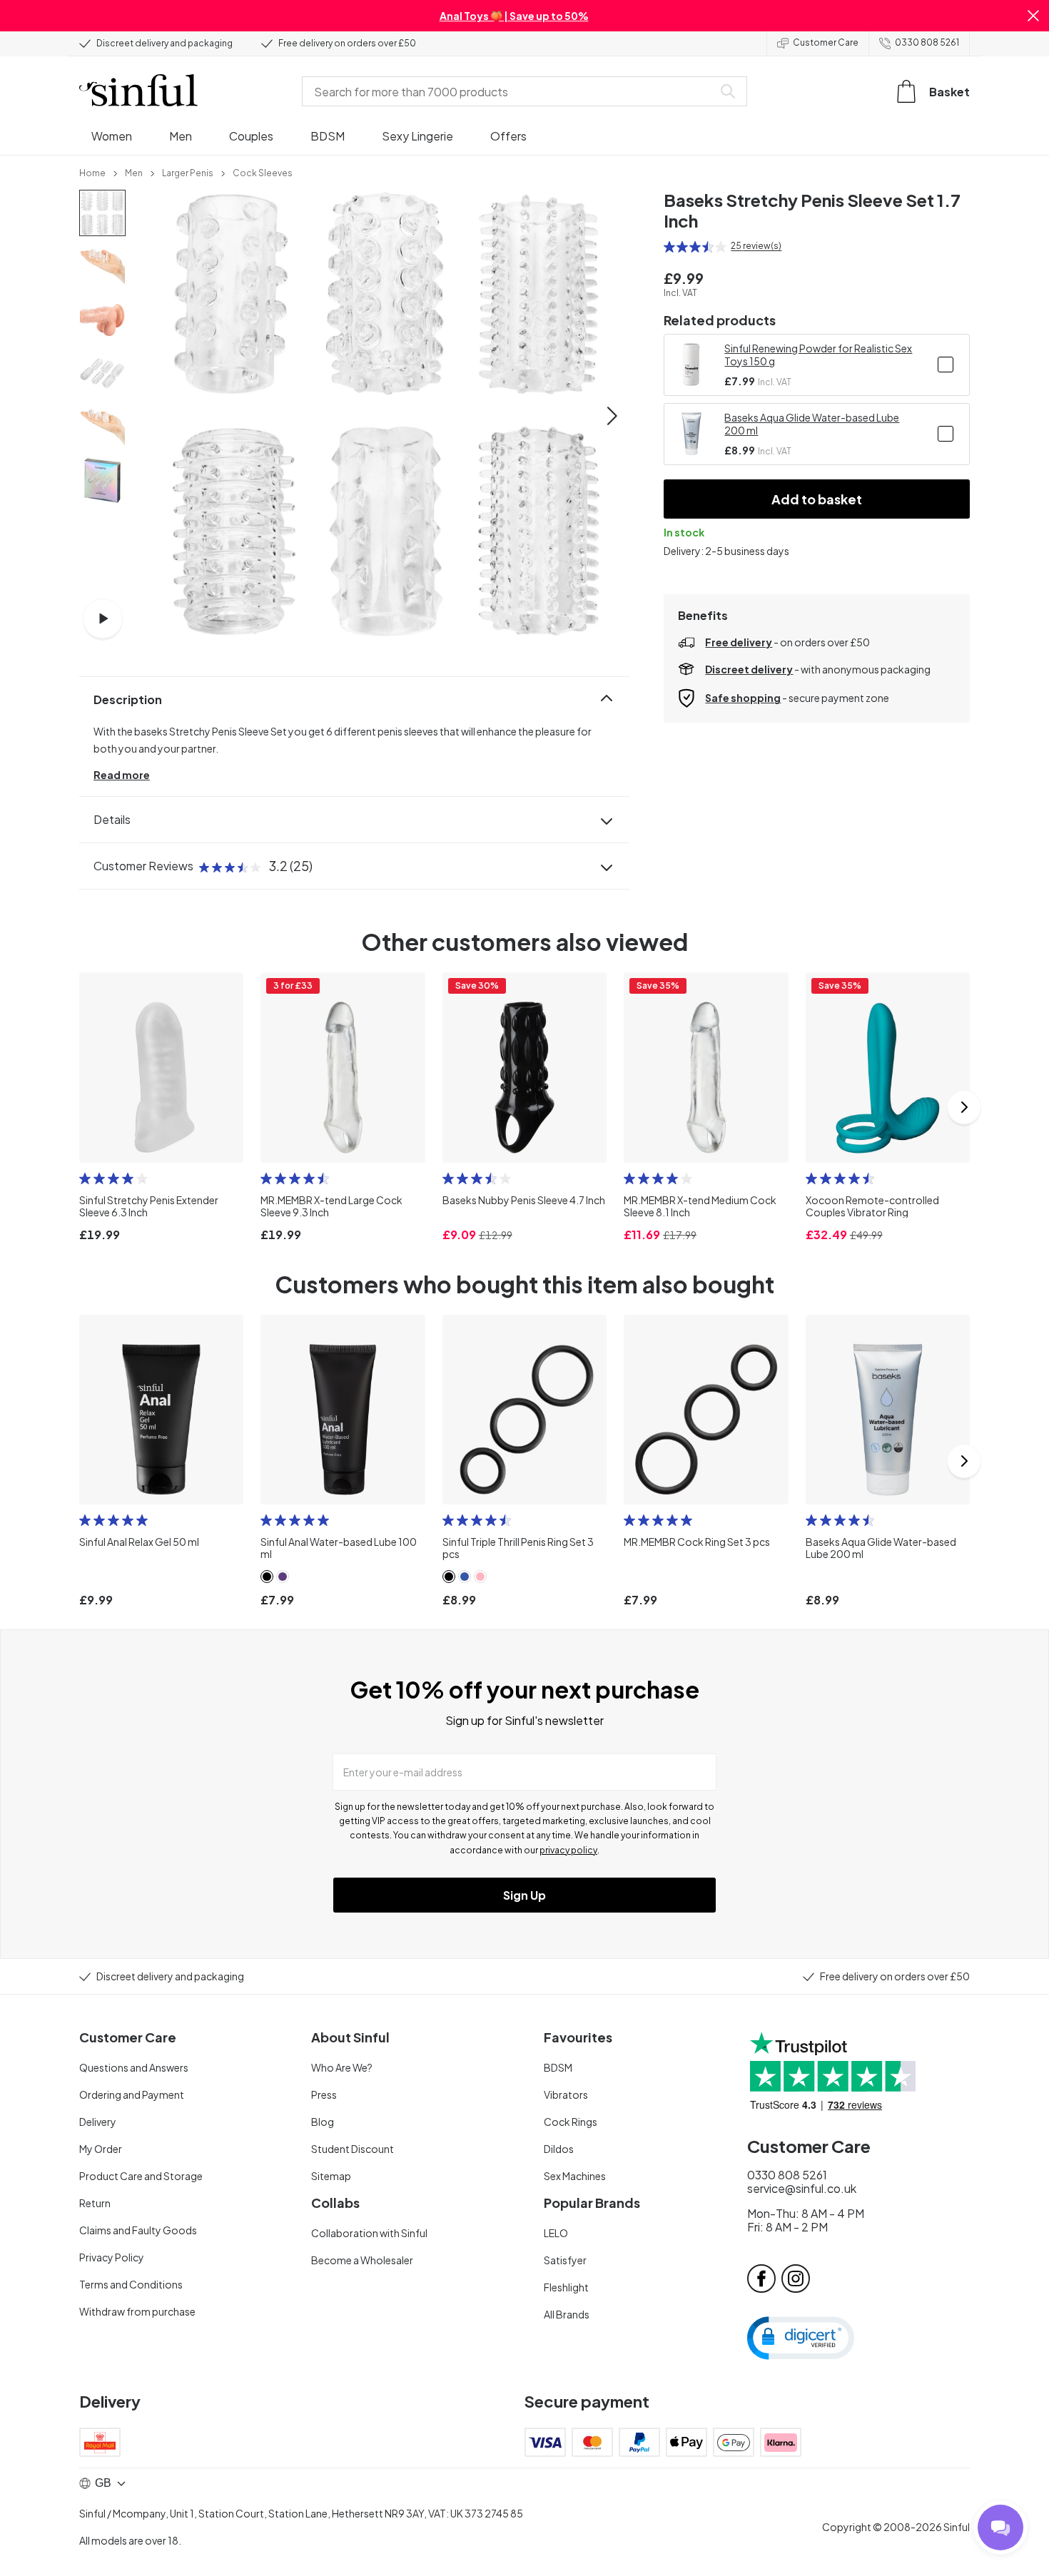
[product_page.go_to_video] (103, 618)
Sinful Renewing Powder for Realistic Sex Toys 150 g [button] (818, 355)
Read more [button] (122, 775)
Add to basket (817, 499)
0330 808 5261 (927, 42)
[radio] (669, 247)
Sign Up (524, 1895)
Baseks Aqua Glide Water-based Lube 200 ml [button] (812, 424)
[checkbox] (946, 365)
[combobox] (510, 91)
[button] (1033, 16)
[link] (92, 172)
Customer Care (826, 42)
